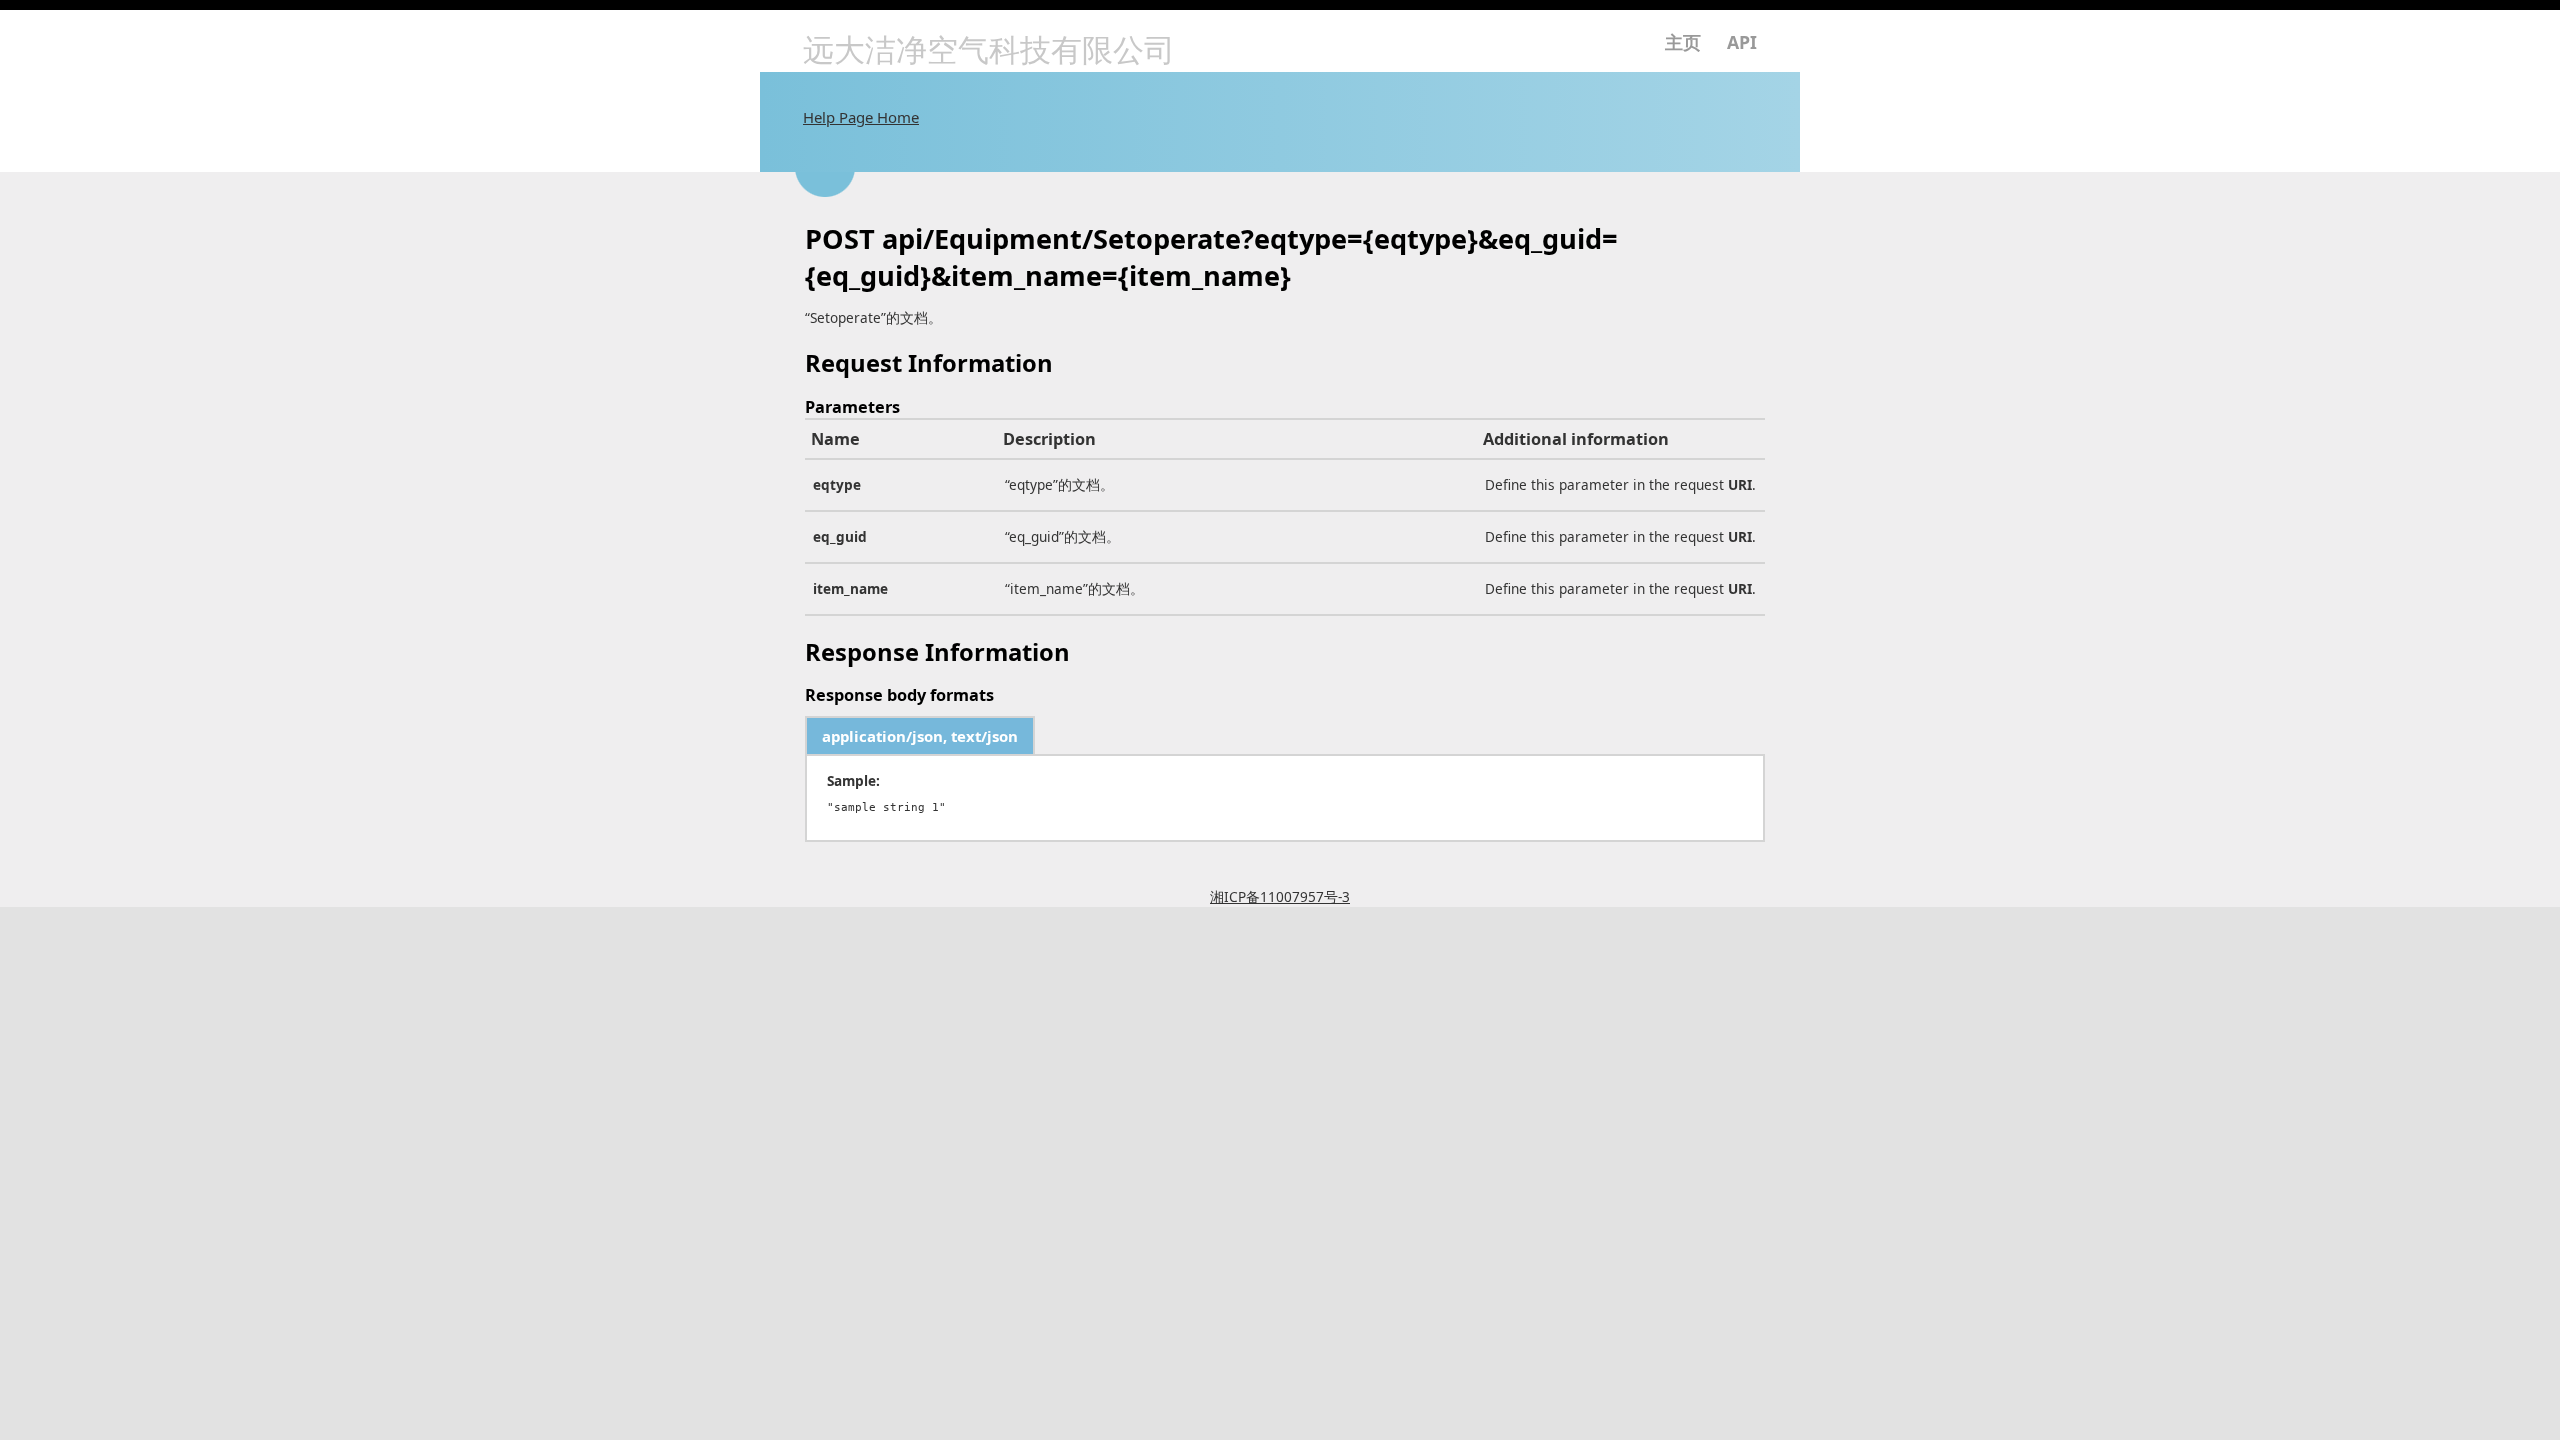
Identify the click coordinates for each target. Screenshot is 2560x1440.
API (1742, 42)
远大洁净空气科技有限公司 (989, 50)
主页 (1683, 42)
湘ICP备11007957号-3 (1280, 896)
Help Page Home (861, 117)
